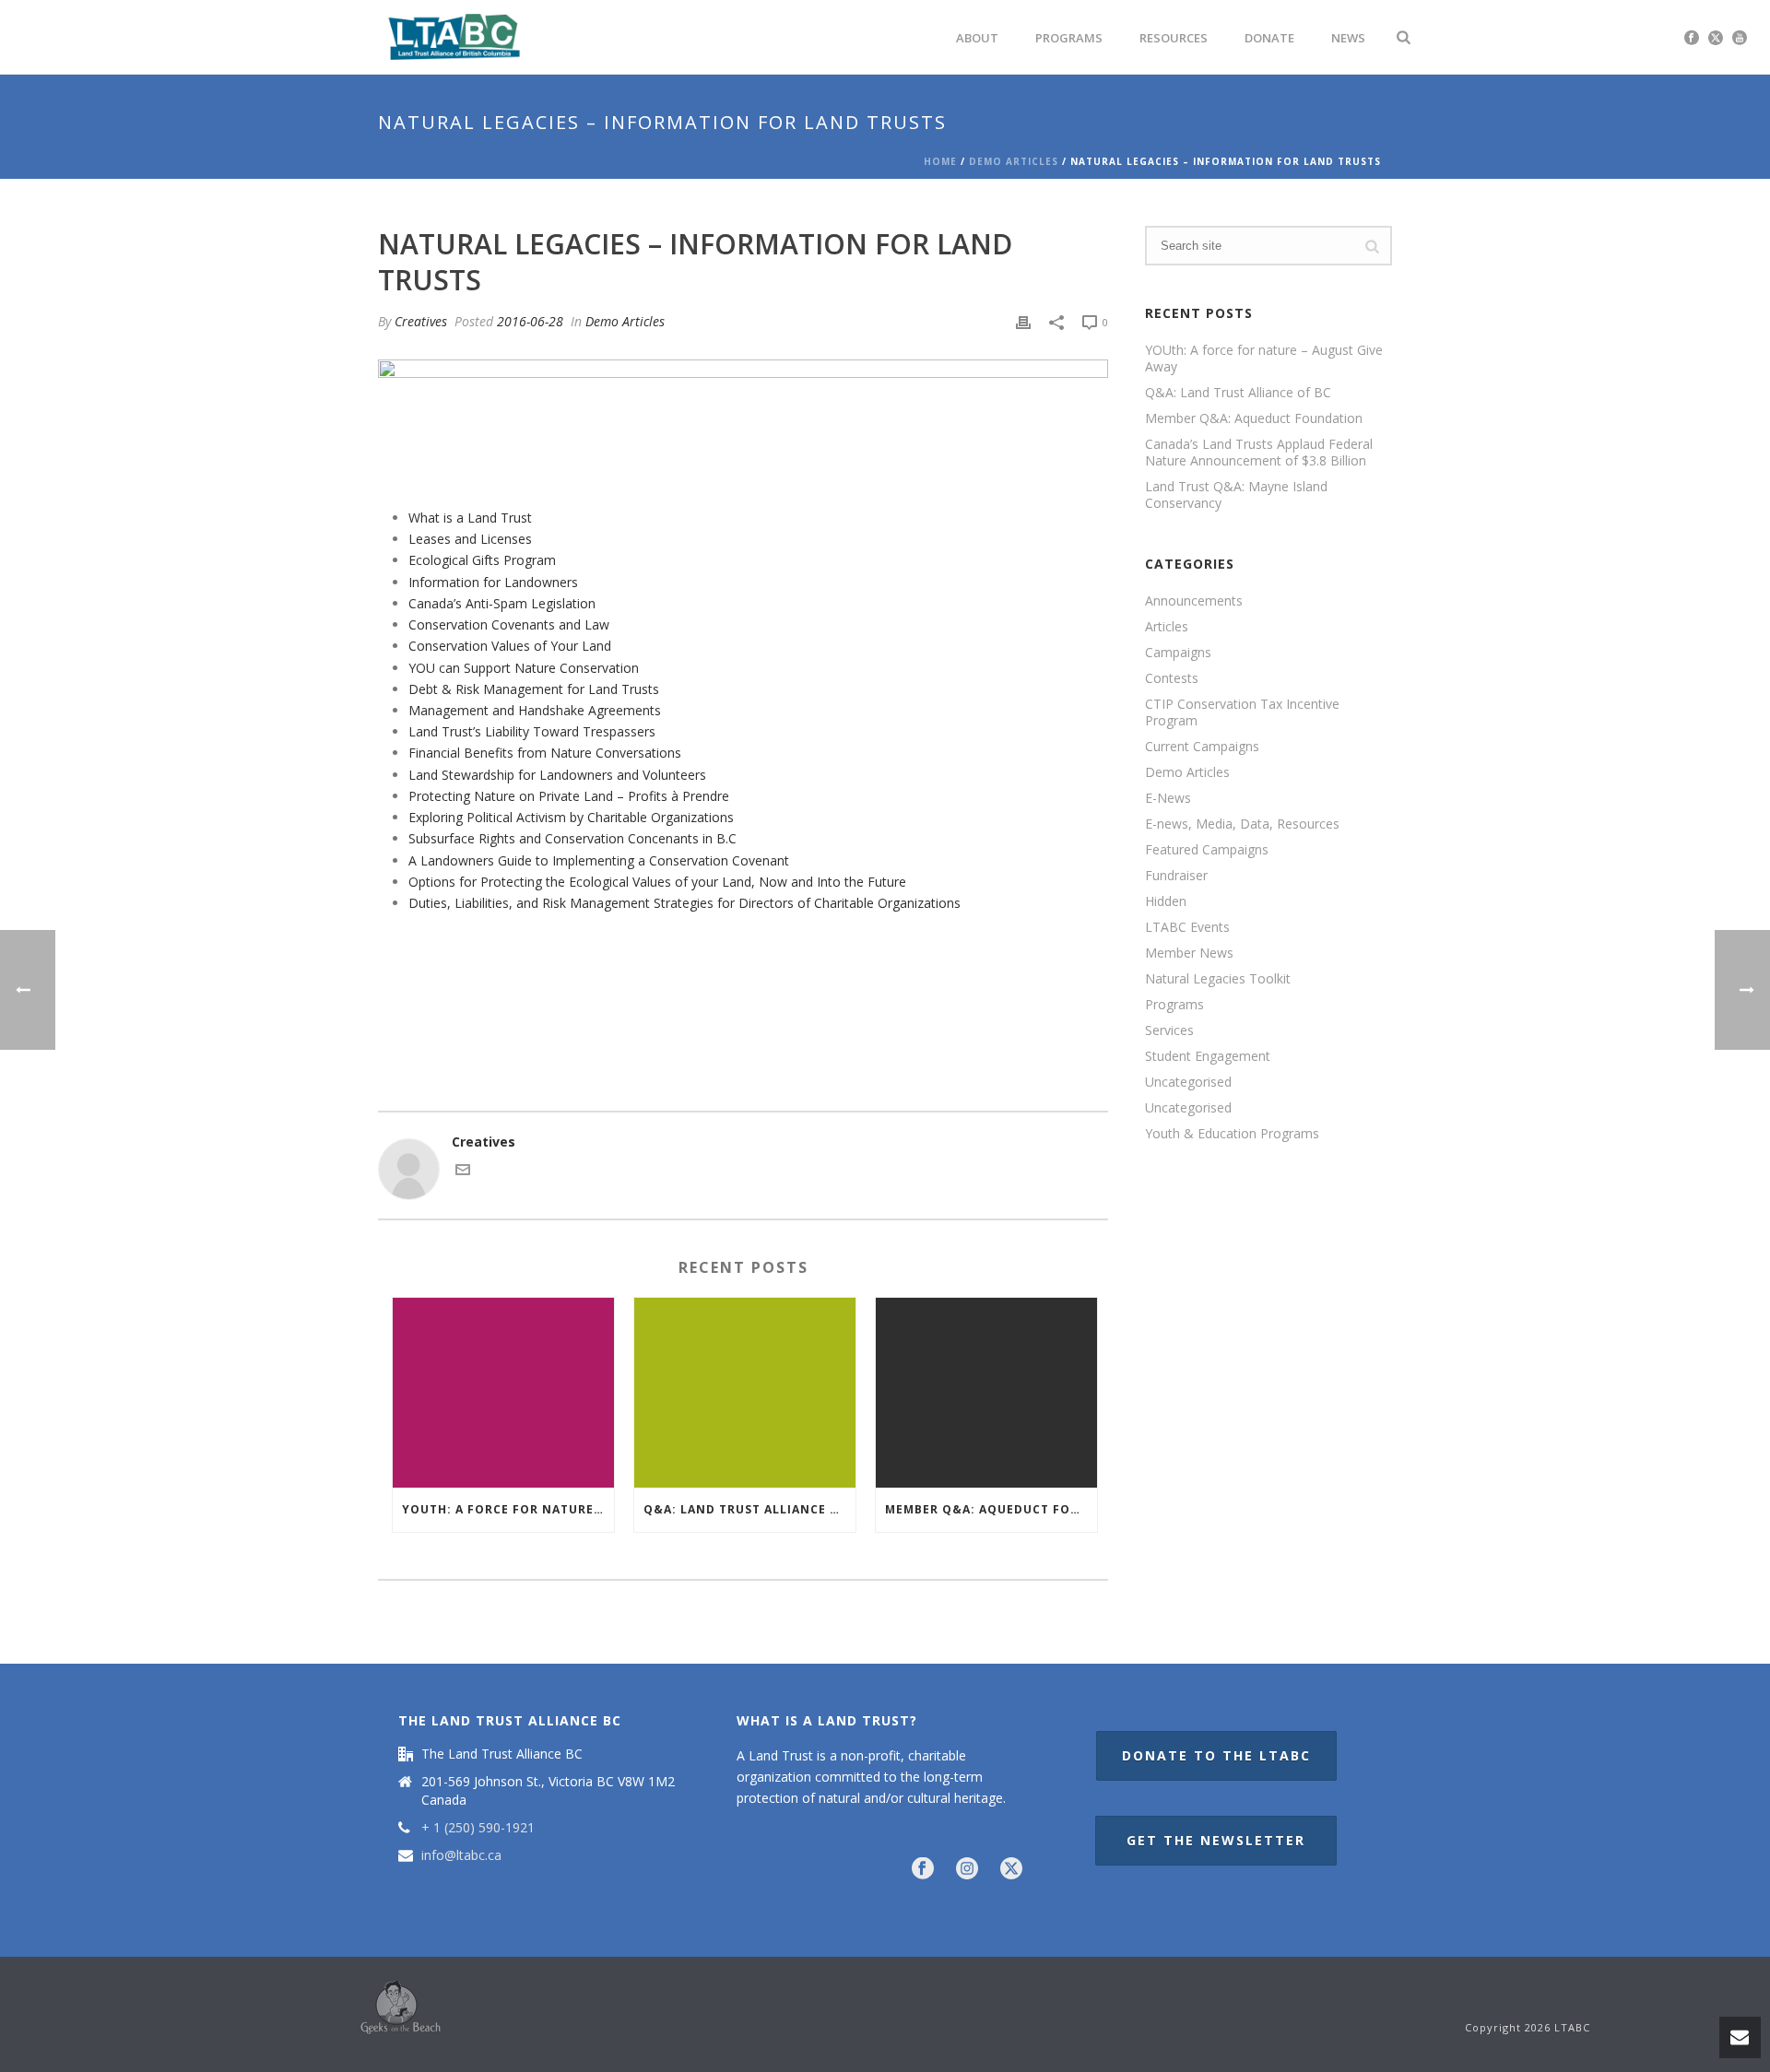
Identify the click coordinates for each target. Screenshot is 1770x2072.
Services (1169, 1030)
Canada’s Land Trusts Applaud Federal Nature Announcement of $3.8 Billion (1259, 453)
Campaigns (1178, 653)
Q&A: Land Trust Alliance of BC (749, 1509)
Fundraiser (1176, 876)
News (1348, 38)
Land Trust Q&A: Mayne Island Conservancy (1236, 495)
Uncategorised (1188, 1082)
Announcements (1194, 601)
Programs (1069, 38)
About (977, 38)
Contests (1172, 678)
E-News (1168, 798)
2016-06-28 (530, 321)
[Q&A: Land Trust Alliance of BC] (745, 1392)
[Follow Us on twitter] (1011, 1869)
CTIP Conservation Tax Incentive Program (1242, 712)
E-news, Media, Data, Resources (1242, 824)
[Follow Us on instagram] (967, 1869)
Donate (1269, 38)
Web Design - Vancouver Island (401, 2007)
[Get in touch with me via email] (463, 1172)
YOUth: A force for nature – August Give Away (508, 1509)
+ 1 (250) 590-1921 (478, 1828)
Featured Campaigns (1207, 850)
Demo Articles (1014, 161)
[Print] (1023, 321)
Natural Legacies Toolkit (1218, 979)
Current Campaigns (1202, 747)
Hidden (1166, 901)
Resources (1174, 38)
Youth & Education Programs (1232, 1134)
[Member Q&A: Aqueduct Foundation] (986, 1392)
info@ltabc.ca (461, 1855)
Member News (1189, 953)
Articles (1167, 627)
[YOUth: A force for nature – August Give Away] (503, 1392)
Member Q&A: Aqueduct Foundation (991, 1509)
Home (940, 161)
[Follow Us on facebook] (923, 1869)
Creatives (421, 321)
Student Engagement (1208, 1056)
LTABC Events (1187, 927)
